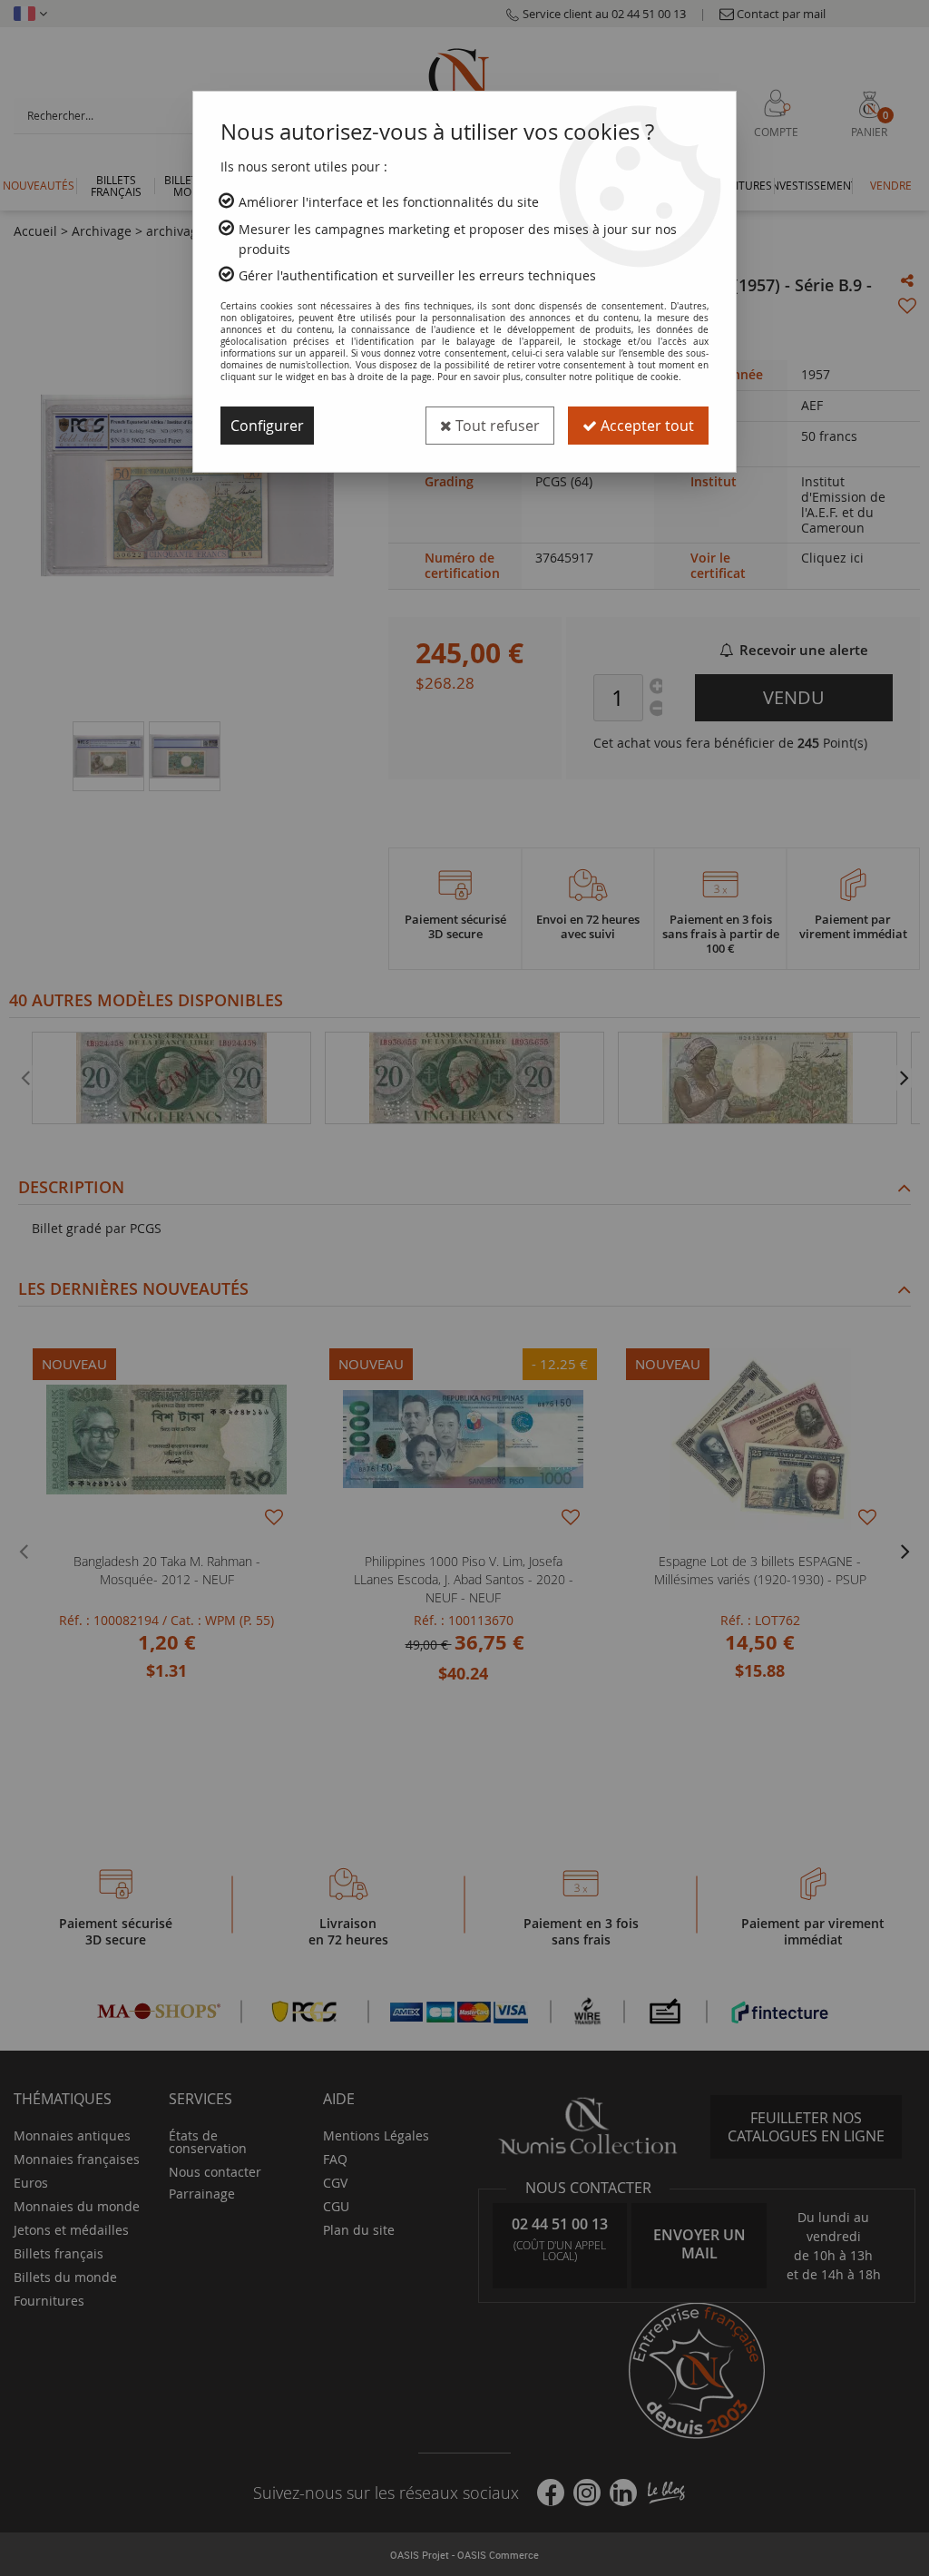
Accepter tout (645, 426)
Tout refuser (496, 426)
